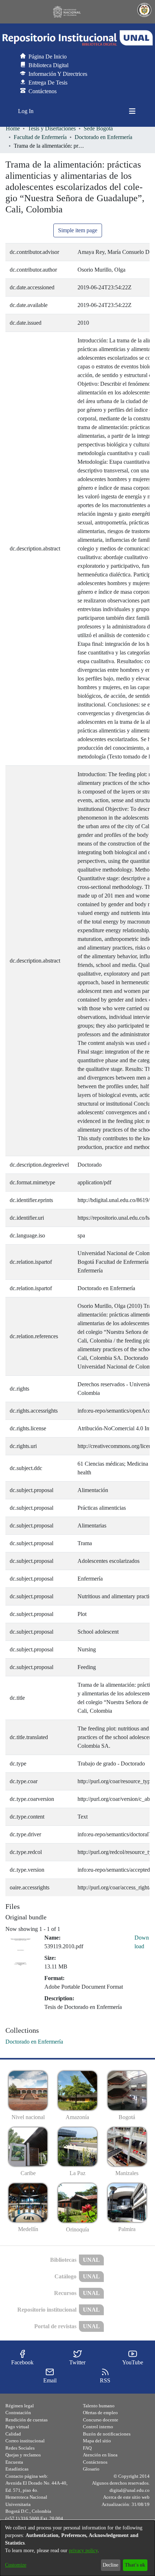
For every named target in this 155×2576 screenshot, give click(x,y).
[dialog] (77, 2548)
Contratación (18, 2413)
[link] (34, 2042)
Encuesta (14, 2462)
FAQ (87, 2448)
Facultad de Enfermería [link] (40, 137)
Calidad (13, 2434)
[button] (77, 38)
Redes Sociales (20, 2448)
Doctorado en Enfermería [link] (103, 137)
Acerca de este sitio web (126, 2497)
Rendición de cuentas (26, 2420)
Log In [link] (26, 111)
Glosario (91, 2469)
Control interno (98, 2427)
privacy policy (83, 2551)
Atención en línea (100, 2455)
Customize (16, 2565)
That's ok (135, 2565)
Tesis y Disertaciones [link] (52, 128)
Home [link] (13, 128)
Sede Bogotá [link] (98, 128)
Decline (110, 2565)
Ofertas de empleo (100, 2413)
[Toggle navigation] (132, 111)
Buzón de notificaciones (107, 2434)
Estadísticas (17, 2469)
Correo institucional (25, 2441)
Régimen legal (20, 2406)
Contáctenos (95, 2462)
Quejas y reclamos (23, 2455)
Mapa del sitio (97, 2441)
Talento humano (99, 2406)
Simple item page (78, 230)
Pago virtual (17, 2427)
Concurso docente (101, 2420)
